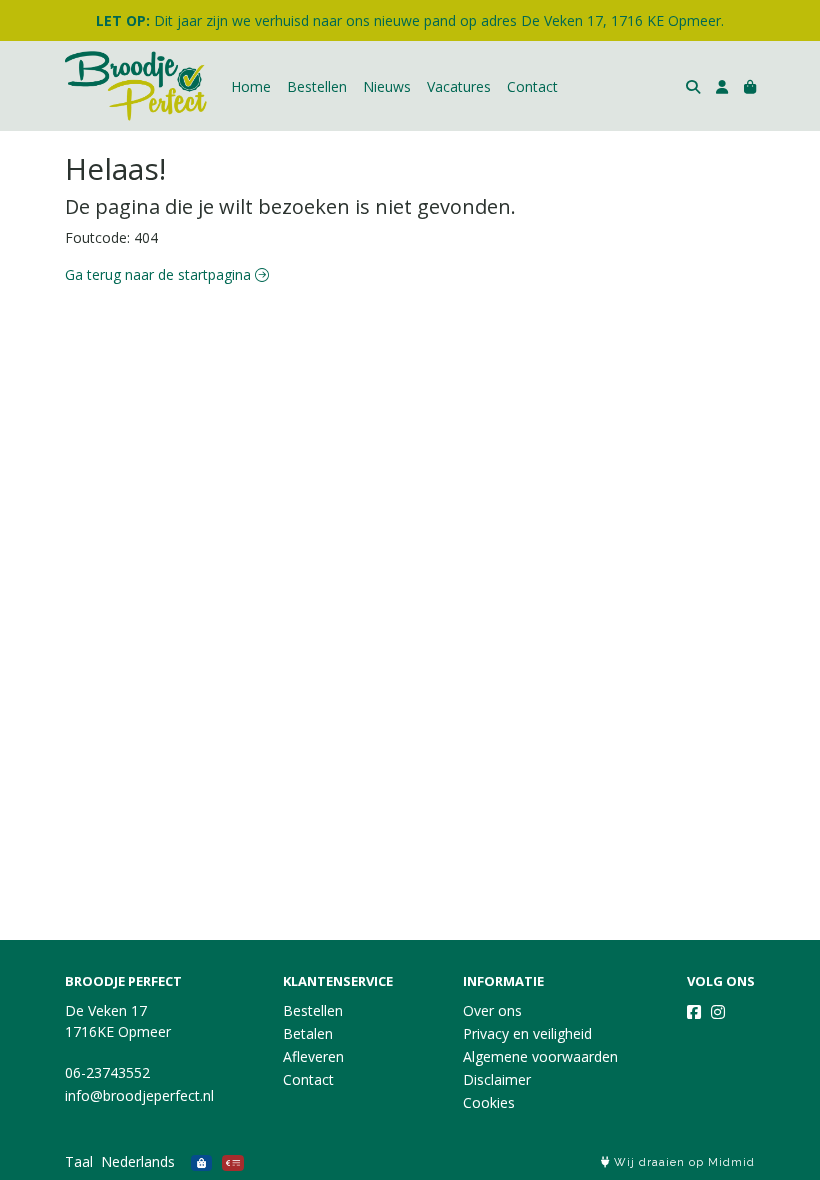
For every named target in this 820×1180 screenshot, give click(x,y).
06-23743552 (107, 1072)
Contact (532, 86)
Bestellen (317, 86)
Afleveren (313, 1056)
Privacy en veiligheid (527, 1033)
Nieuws (387, 86)
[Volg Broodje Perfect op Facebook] (694, 1012)
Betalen (308, 1033)
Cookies (489, 1102)
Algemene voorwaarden (540, 1056)
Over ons (492, 1010)
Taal (79, 1161)
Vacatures (459, 86)
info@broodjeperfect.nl (139, 1095)
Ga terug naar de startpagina (160, 274)
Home (251, 86)
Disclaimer (497, 1079)
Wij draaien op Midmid (682, 1162)
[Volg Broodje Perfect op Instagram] (718, 1012)
